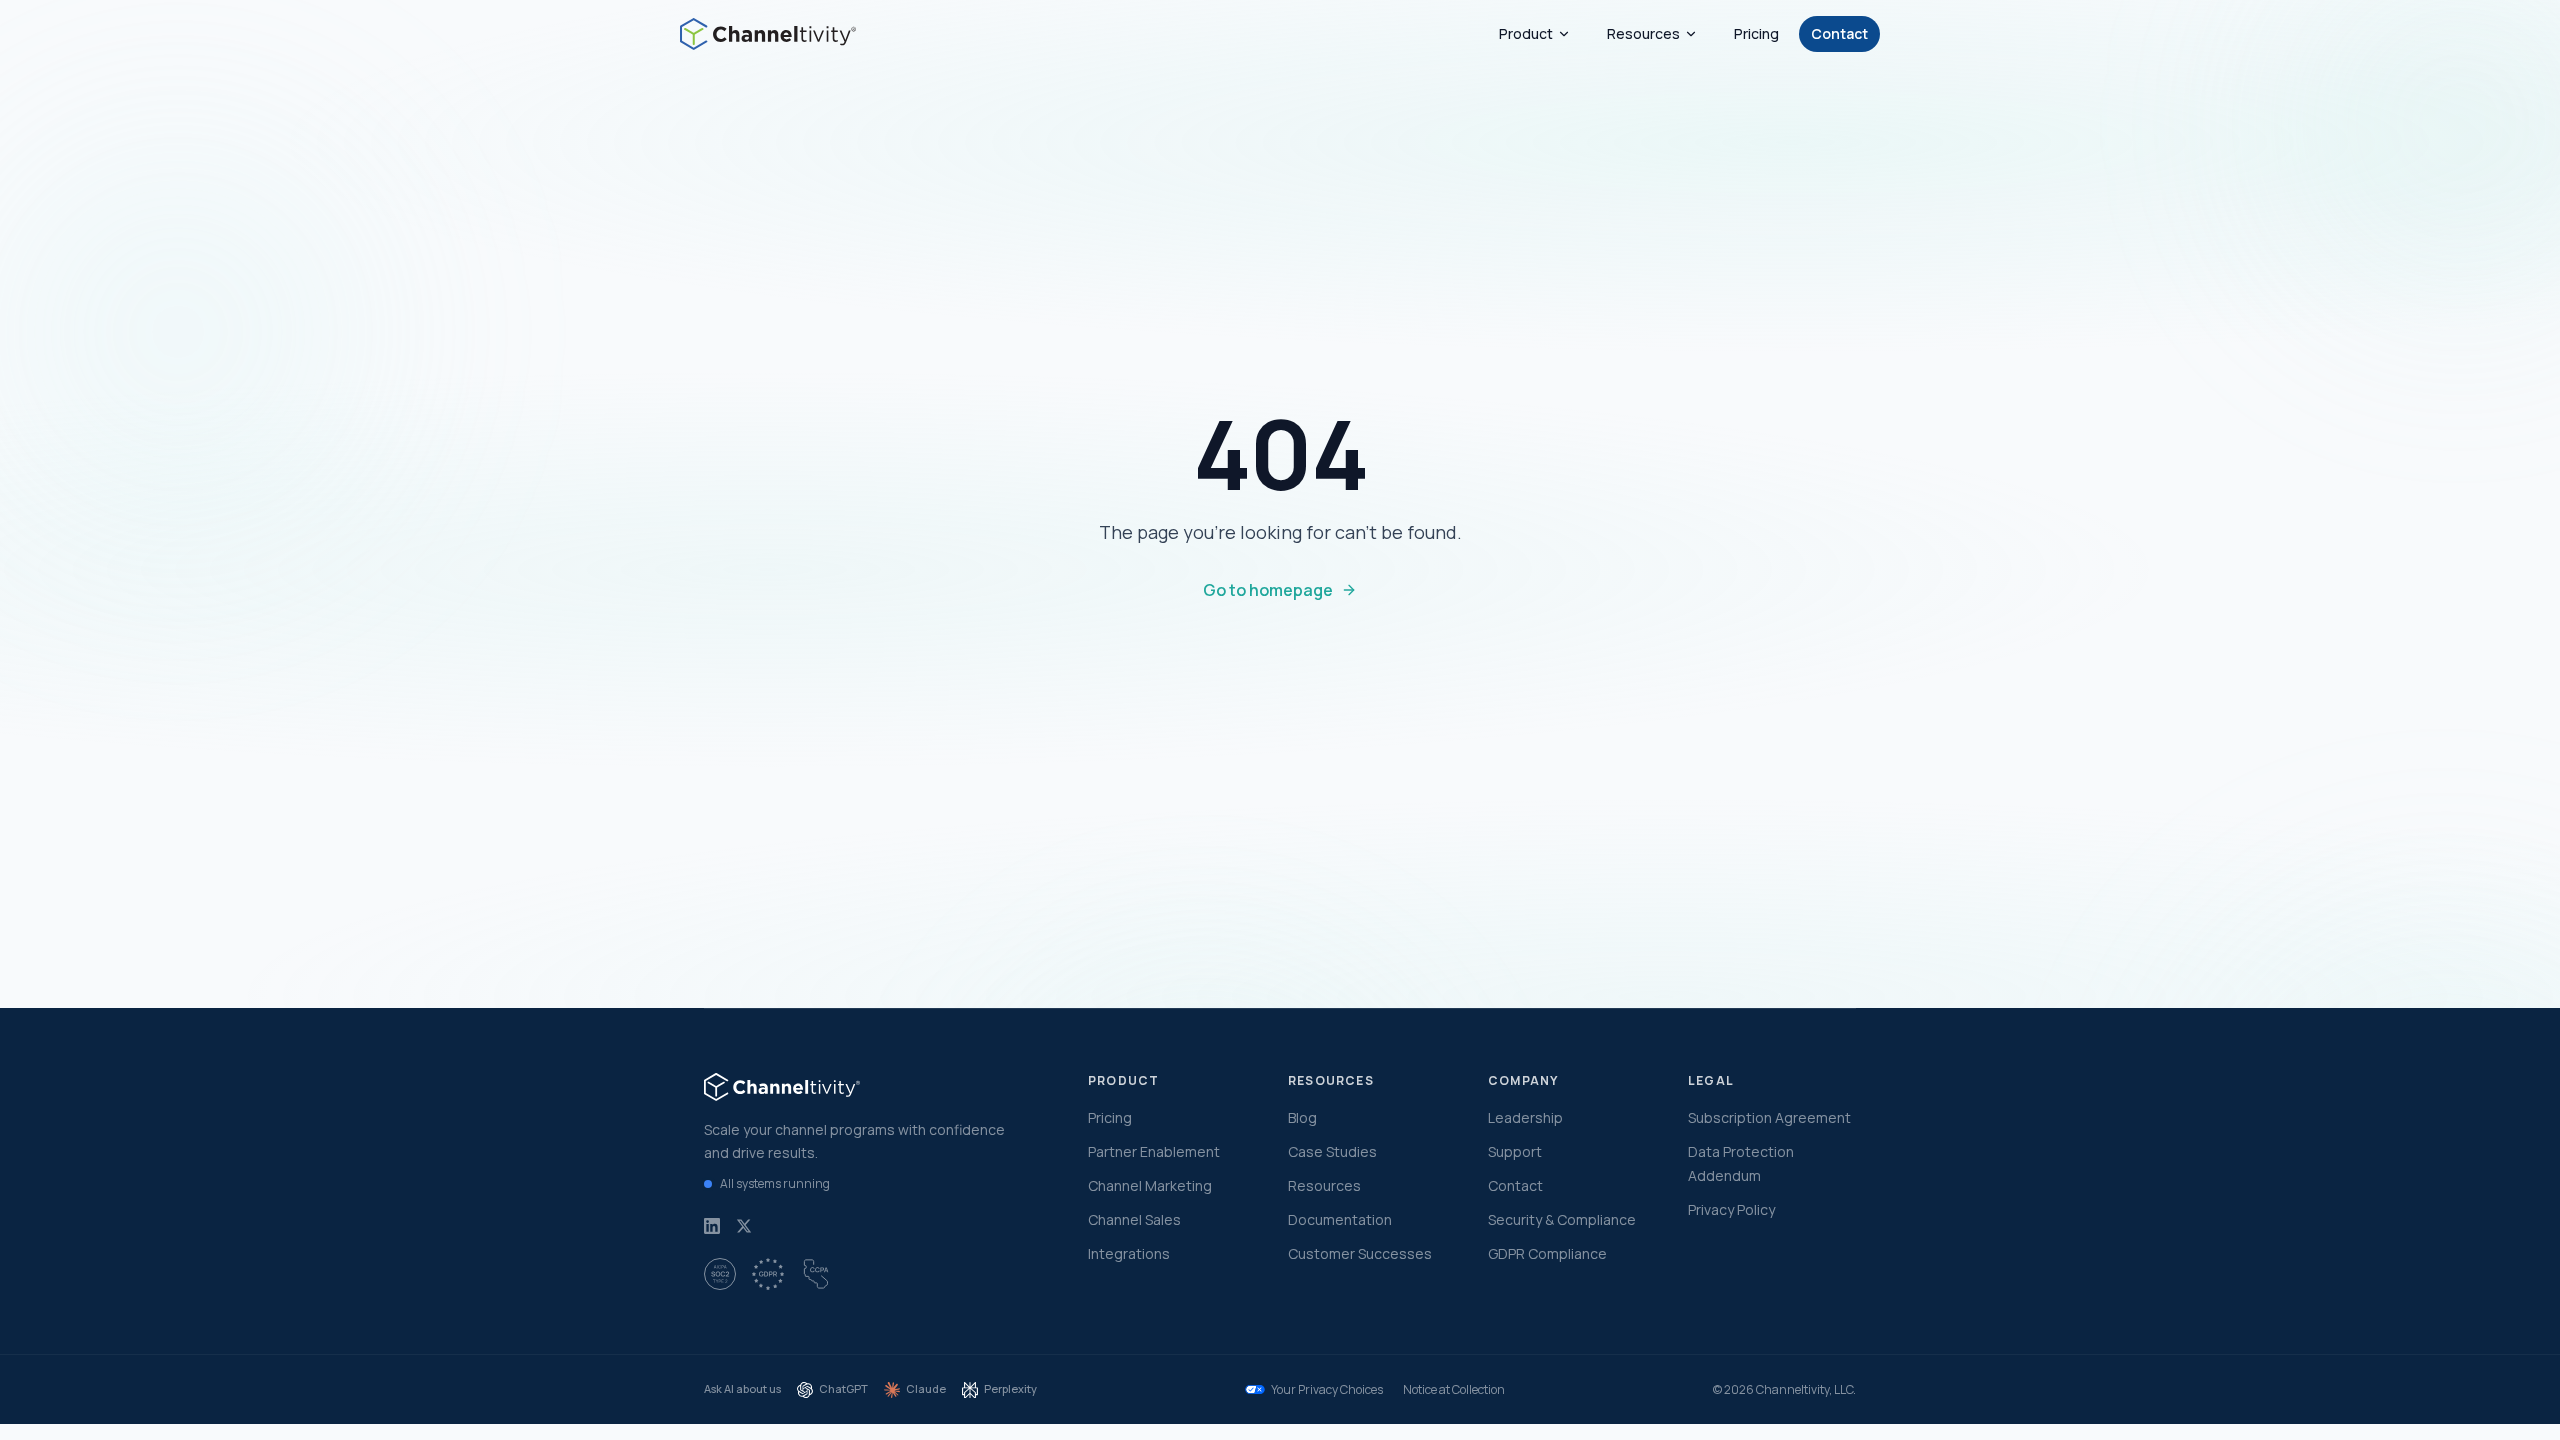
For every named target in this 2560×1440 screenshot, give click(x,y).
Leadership (1525, 1117)
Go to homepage (1268, 590)
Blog (1302, 1117)
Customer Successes (1360, 1253)
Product (1526, 33)
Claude (926, 1388)
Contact (1839, 33)
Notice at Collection (1454, 1390)
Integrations (1129, 1253)
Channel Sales (1134, 1219)
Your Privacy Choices (1327, 1390)
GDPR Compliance (1547, 1253)
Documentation (1340, 1219)
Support (1515, 1151)
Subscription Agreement (1769, 1117)
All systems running (775, 1184)
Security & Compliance (1562, 1219)
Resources (1643, 33)
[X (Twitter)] (744, 1226)
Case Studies (1332, 1151)
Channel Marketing (1150, 1185)
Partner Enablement (1154, 1151)
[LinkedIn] (712, 1226)
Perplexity (1010, 1388)
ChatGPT (843, 1388)
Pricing (1756, 33)
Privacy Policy (1731, 1209)
